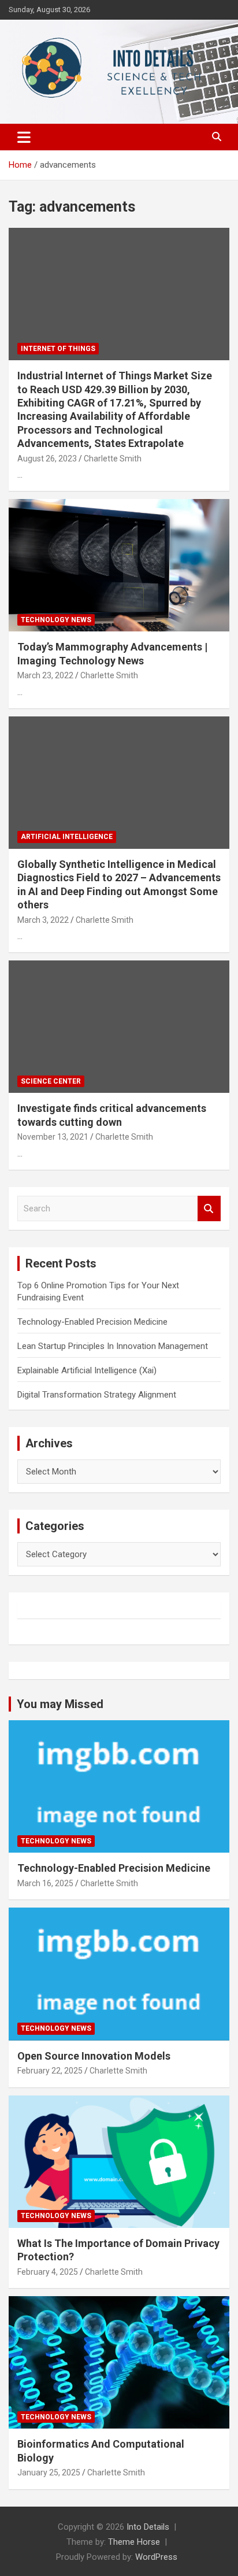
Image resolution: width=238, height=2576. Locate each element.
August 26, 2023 (47, 459)
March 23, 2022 (45, 675)
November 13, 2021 (53, 1137)
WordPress (156, 2557)
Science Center (51, 1081)
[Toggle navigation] (24, 137)
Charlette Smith (113, 459)
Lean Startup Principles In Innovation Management (113, 1346)
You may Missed (60, 1704)
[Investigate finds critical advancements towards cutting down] (119, 1027)
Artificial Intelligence (67, 837)
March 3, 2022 (43, 920)
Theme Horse (134, 2542)
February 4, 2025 (48, 2272)
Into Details (148, 2527)
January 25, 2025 (49, 2472)
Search (209, 1209)
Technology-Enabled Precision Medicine (92, 1322)
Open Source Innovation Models (94, 2056)
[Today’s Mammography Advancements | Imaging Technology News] (119, 566)
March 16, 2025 (45, 1883)
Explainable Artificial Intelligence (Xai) (87, 1370)
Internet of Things (58, 349)
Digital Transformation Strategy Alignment (97, 1395)
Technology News (56, 620)
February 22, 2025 (50, 2071)
